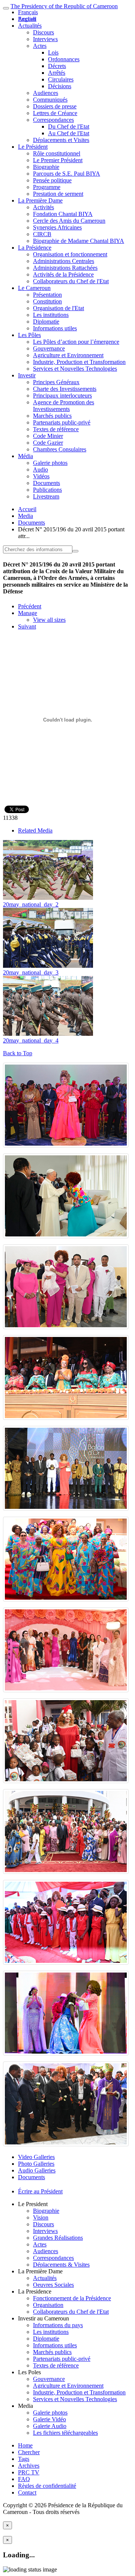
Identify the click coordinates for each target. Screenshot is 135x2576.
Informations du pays (58, 2325)
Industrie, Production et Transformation (79, 362)
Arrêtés (57, 73)
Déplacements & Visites (61, 2265)
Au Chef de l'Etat (69, 133)
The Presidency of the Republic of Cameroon (64, 6)
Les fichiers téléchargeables (65, 2433)
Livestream (46, 496)
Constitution (47, 301)
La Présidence (35, 248)
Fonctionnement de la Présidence (72, 2298)
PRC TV (29, 2472)
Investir (27, 375)
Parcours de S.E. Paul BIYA (67, 174)
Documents (46, 483)
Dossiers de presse (55, 106)
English (27, 19)
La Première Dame (40, 200)
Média (25, 456)
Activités (43, 207)
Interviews (45, 39)
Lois (53, 52)
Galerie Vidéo (49, 2419)
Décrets (57, 66)
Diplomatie (46, 322)
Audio (40, 470)
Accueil (27, 509)
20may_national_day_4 (31, 1040)
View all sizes (49, 620)
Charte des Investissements (65, 389)
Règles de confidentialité (47, 2486)
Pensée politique (52, 180)
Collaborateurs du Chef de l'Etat (71, 281)
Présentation (47, 295)
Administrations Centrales (64, 261)
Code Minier (48, 436)
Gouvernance (49, 348)
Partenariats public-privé (62, 422)
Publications (47, 490)
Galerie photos (50, 463)
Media (25, 516)
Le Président (33, 147)
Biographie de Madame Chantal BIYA (79, 241)
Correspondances (53, 120)
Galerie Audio (50, 2426)
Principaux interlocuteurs (62, 396)
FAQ (24, 2479)
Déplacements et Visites (61, 140)
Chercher (29, 2452)
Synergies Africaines (57, 227)
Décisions (60, 86)
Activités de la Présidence (63, 274)
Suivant (27, 626)
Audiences (46, 93)
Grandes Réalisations (58, 2238)
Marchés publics (52, 416)
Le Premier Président (58, 160)
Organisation (48, 2305)
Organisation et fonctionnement (70, 254)
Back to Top (18, 1053)
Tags (24, 2459)
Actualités (30, 26)
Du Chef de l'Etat (69, 126)
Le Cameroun (34, 288)
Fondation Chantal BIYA (63, 214)
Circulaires (61, 79)
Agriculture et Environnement (68, 355)
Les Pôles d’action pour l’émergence (76, 342)
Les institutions (51, 315)
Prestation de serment (58, 194)
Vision (41, 2217)
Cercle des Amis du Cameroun (69, 221)
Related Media (35, 830)
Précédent (30, 606)
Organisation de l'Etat (58, 308)
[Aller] (75, 551)
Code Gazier (48, 443)
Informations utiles (55, 328)
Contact (27, 2492)
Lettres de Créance (55, 113)
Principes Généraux (56, 382)
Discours (43, 32)
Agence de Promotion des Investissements (64, 406)
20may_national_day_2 (31, 904)
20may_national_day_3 (31, 972)
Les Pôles (29, 335)
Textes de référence (56, 429)
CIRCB (42, 234)
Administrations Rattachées (65, 268)
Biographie (46, 167)
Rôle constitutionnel (57, 153)
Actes (40, 46)
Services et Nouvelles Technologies (75, 369)
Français (28, 12)
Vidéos (41, 476)
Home (25, 2445)
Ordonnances (64, 59)
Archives (29, 2466)
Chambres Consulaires (60, 449)
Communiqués (50, 100)
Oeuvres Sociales (53, 2285)
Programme (47, 187)
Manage (28, 613)
